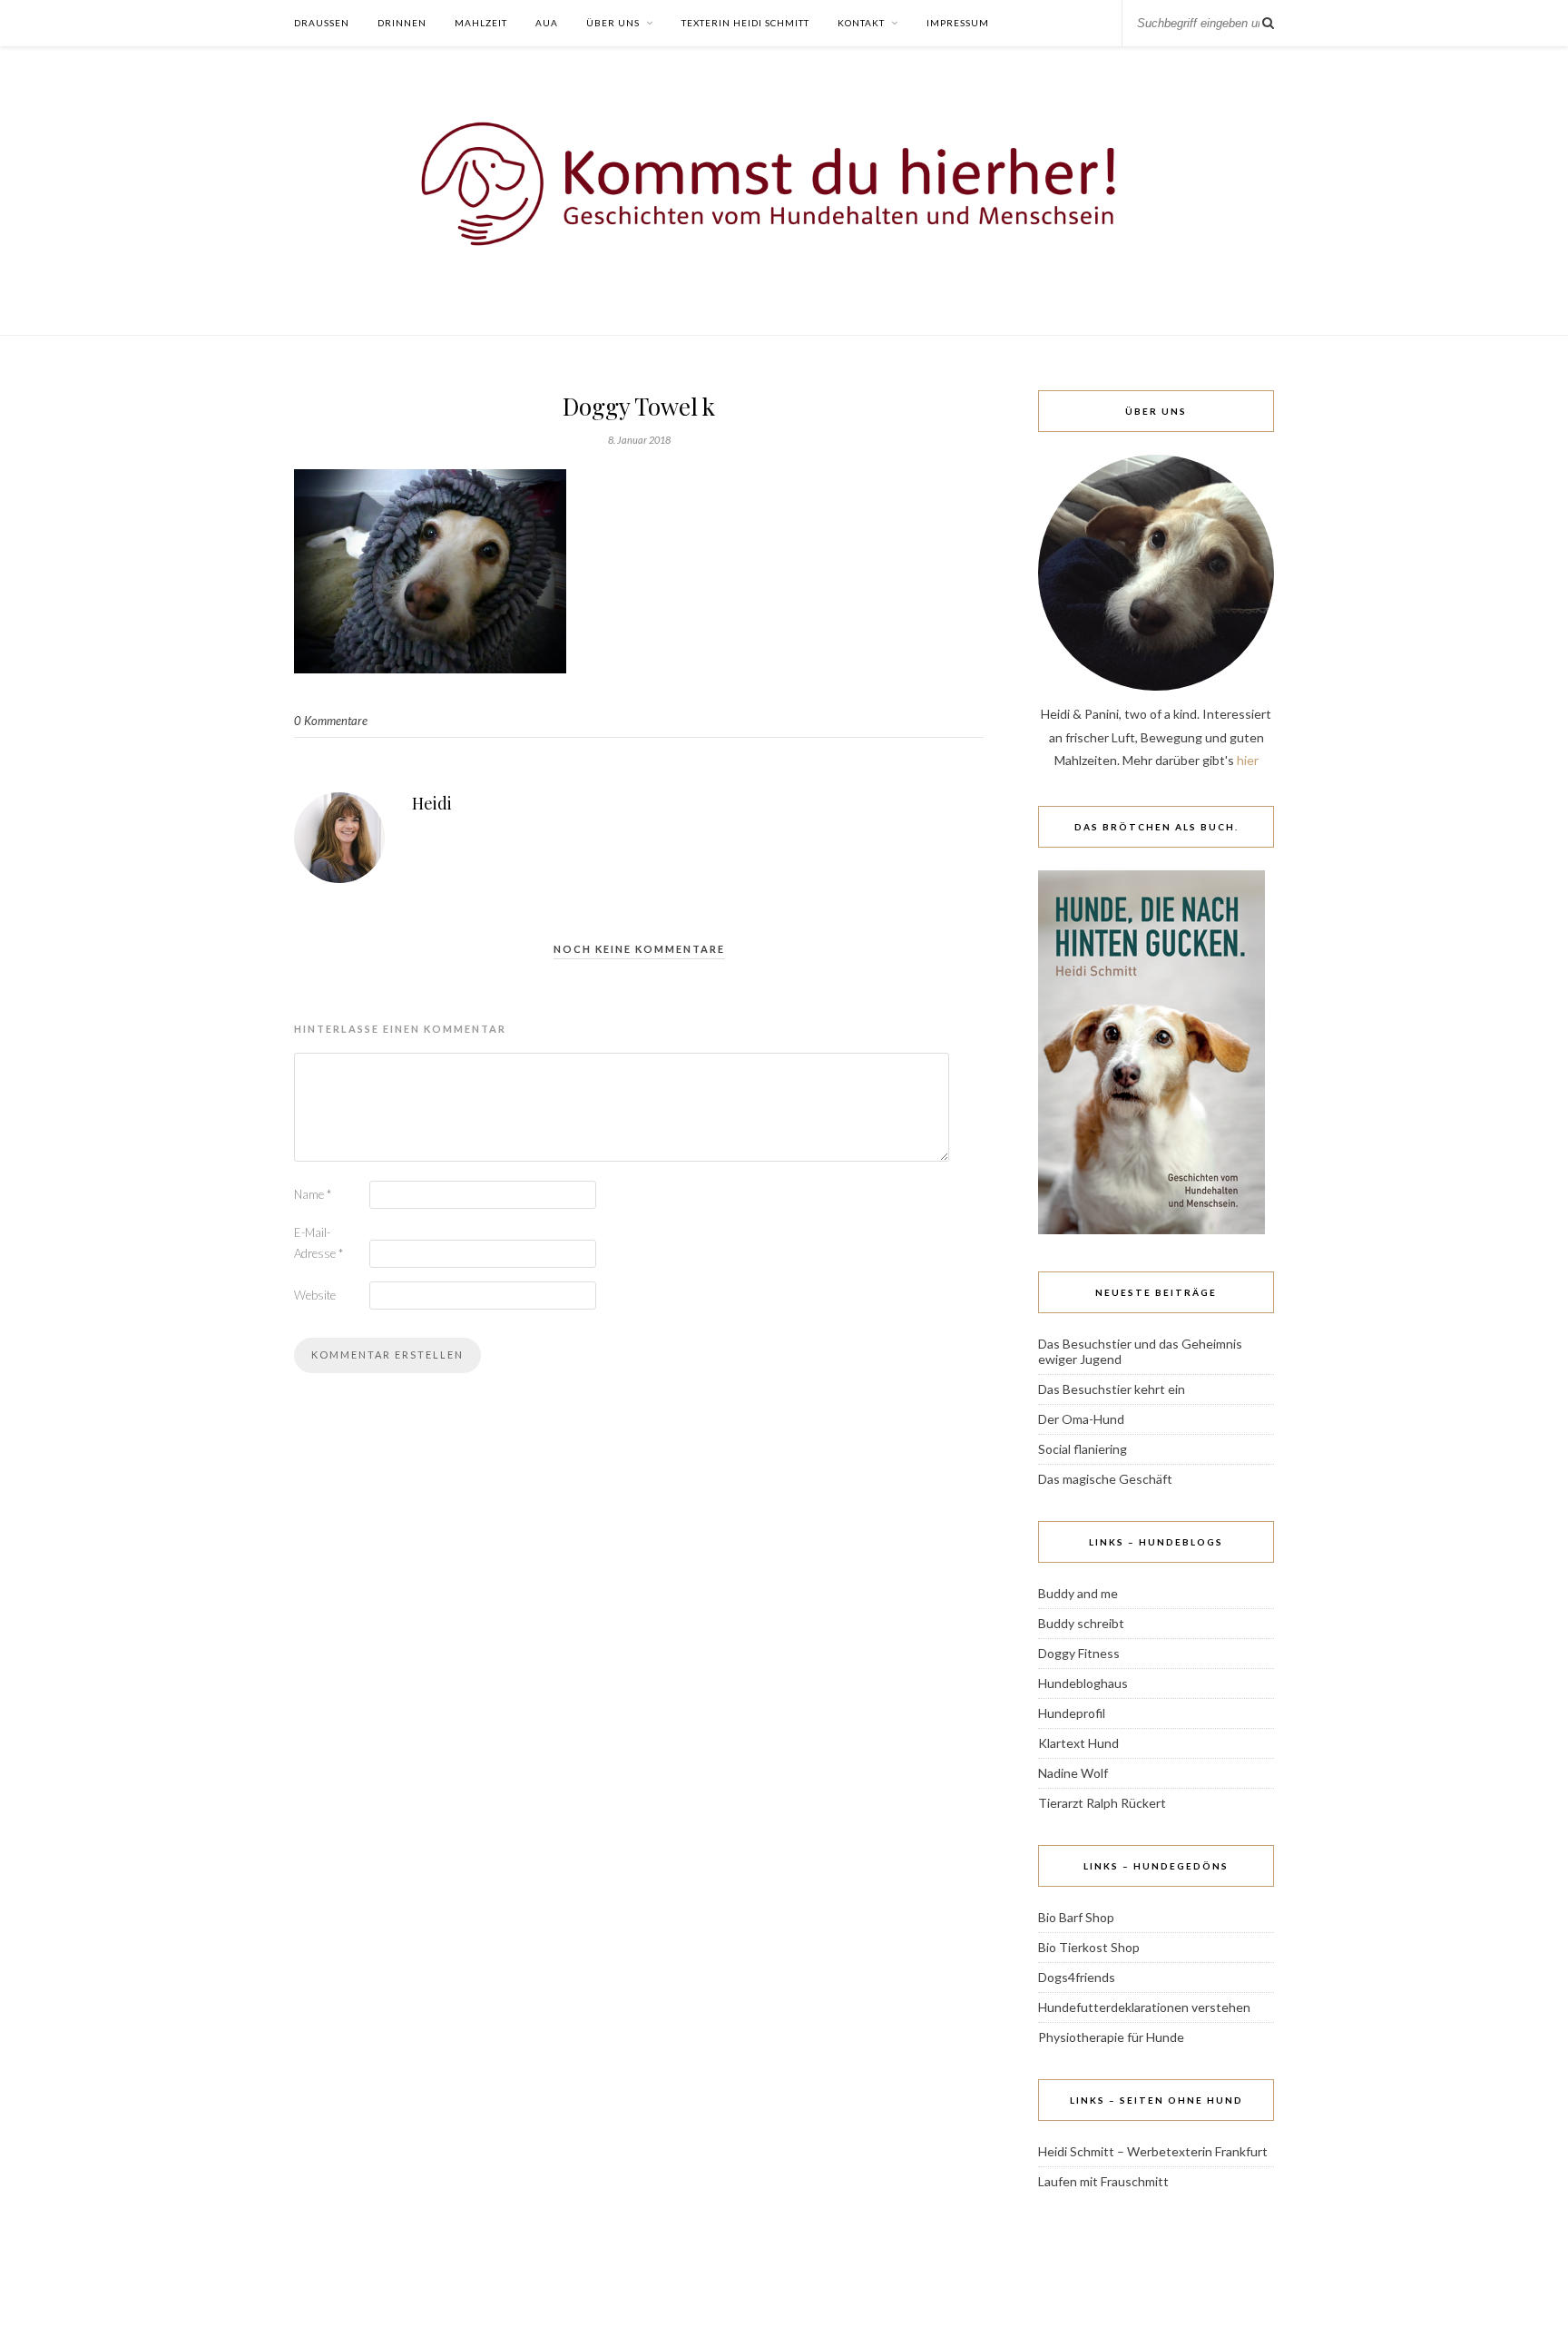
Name (313, 1194)
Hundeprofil (1072, 1713)
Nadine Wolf (1073, 1773)
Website (315, 1295)
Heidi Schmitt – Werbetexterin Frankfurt (1153, 2151)
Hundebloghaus (1083, 1683)
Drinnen (402, 23)
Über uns (613, 23)
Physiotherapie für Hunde (1111, 2037)
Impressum (958, 23)
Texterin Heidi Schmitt (745, 23)
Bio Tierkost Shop (1089, 1947)
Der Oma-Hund (1081, 1419)
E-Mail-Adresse (318, 1243)
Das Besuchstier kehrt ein (1112, 1389)
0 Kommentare (331, 721)
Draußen (322, 23)
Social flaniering (1083, 1449)
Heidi (432, 803)
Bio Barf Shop (1076, 1917)
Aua (547, 23)
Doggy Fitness (1079, 1653)
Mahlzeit (481, 23)
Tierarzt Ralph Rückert (1102, 1803)
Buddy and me (1078, 1593)
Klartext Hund (1078, 1743)
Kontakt (861, 23)
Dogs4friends (1077, 1977)
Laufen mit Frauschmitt (1103, 2181)
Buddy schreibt (1081, 1623)
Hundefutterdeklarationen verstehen (1144, 2007)
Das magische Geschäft (1105, 1479)
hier (1248, 760)
